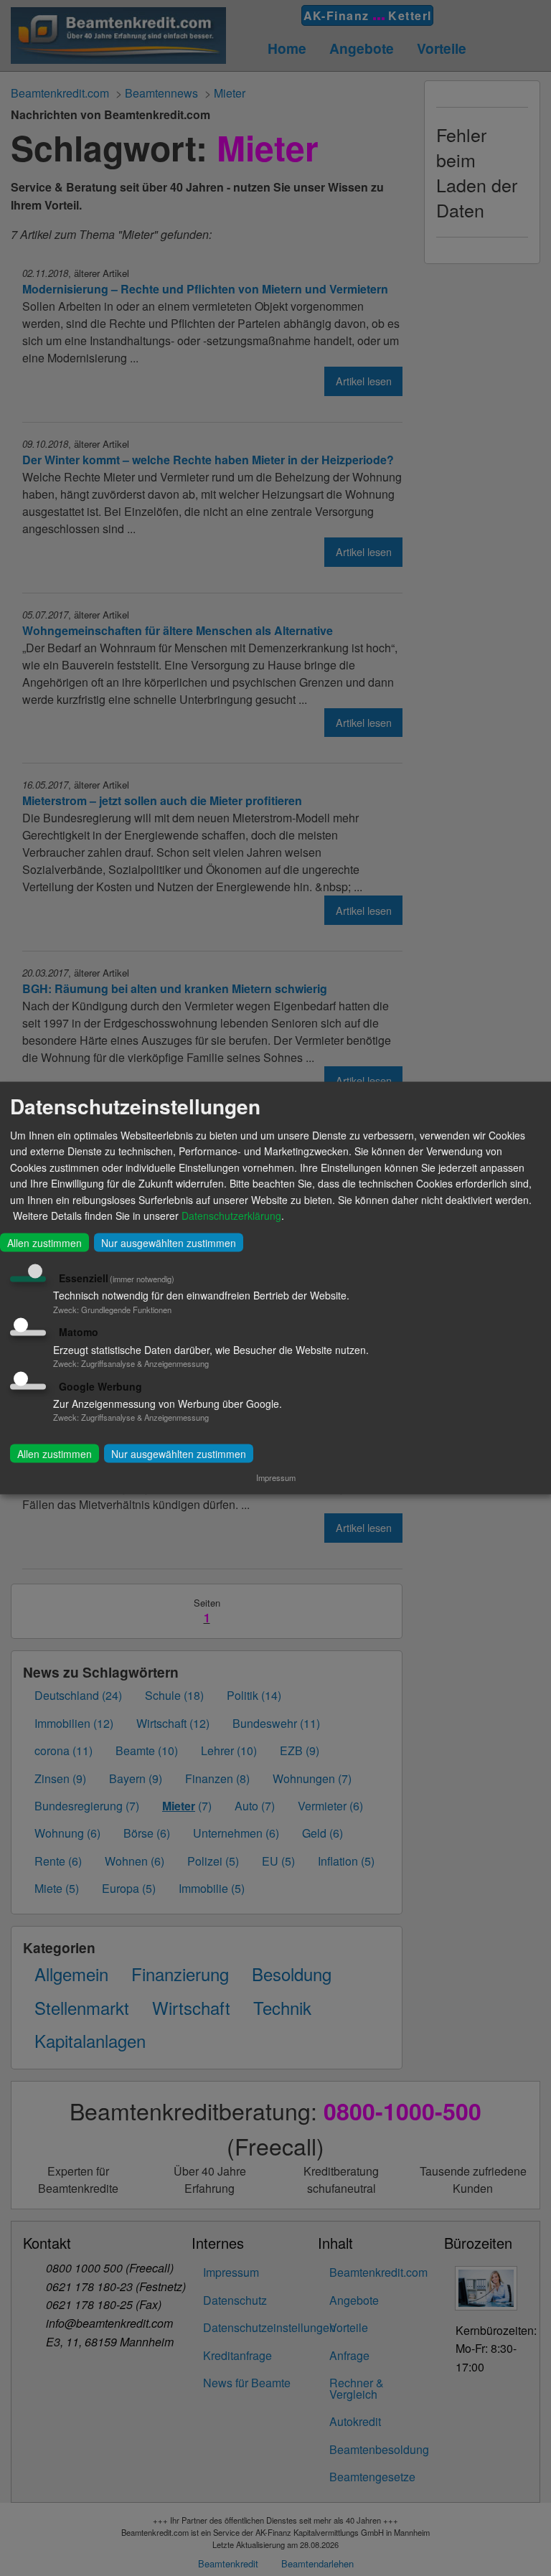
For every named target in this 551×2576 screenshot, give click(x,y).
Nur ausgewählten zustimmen (169, 1243)
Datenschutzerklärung (231, 1215)
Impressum (276, 1477)
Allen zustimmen (44, 1243)
